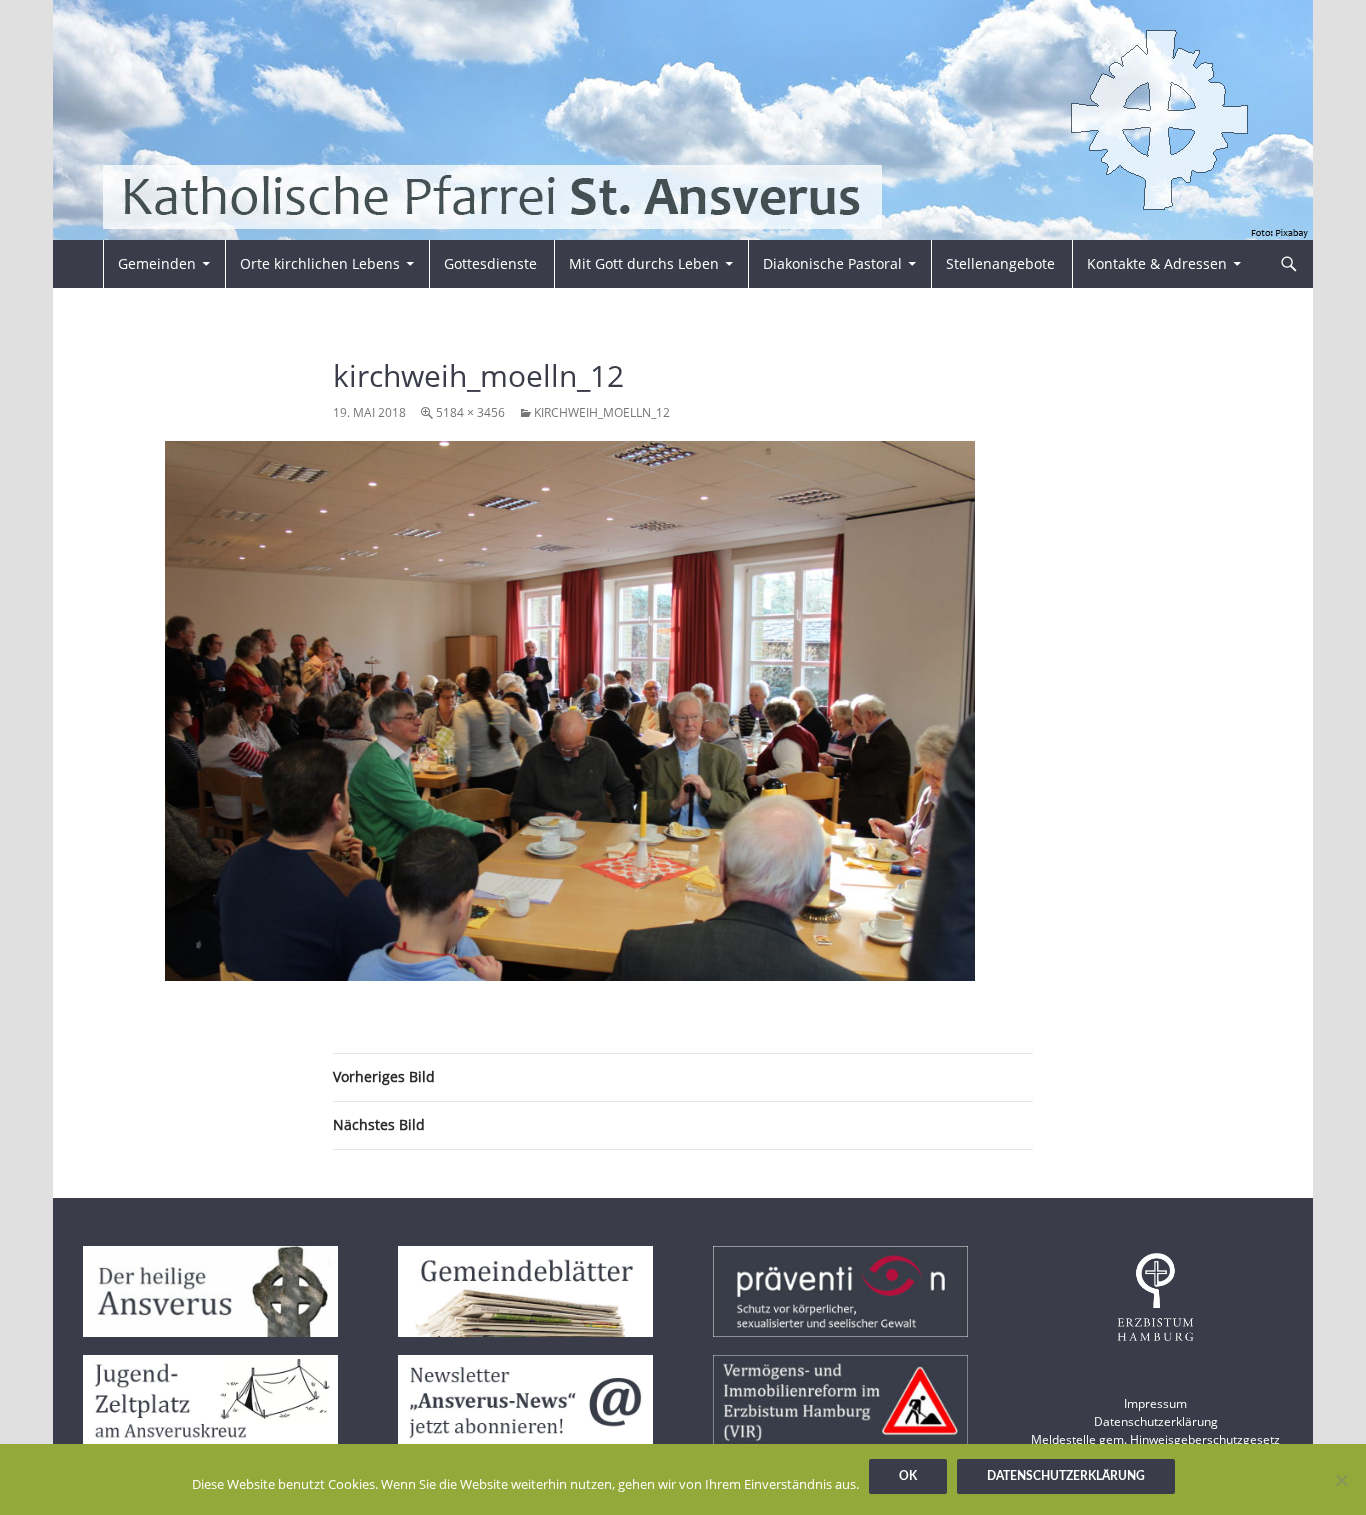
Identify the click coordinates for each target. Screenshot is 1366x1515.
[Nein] (1341, 1480)
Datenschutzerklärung (1156, 1421)
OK (908, 1476)
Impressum (1155, 1403)
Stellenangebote (1000, 263)
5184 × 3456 (470, 412)
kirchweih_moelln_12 (602, 412)
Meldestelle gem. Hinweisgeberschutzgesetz (1155, 1439)
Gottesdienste (490, 263)
